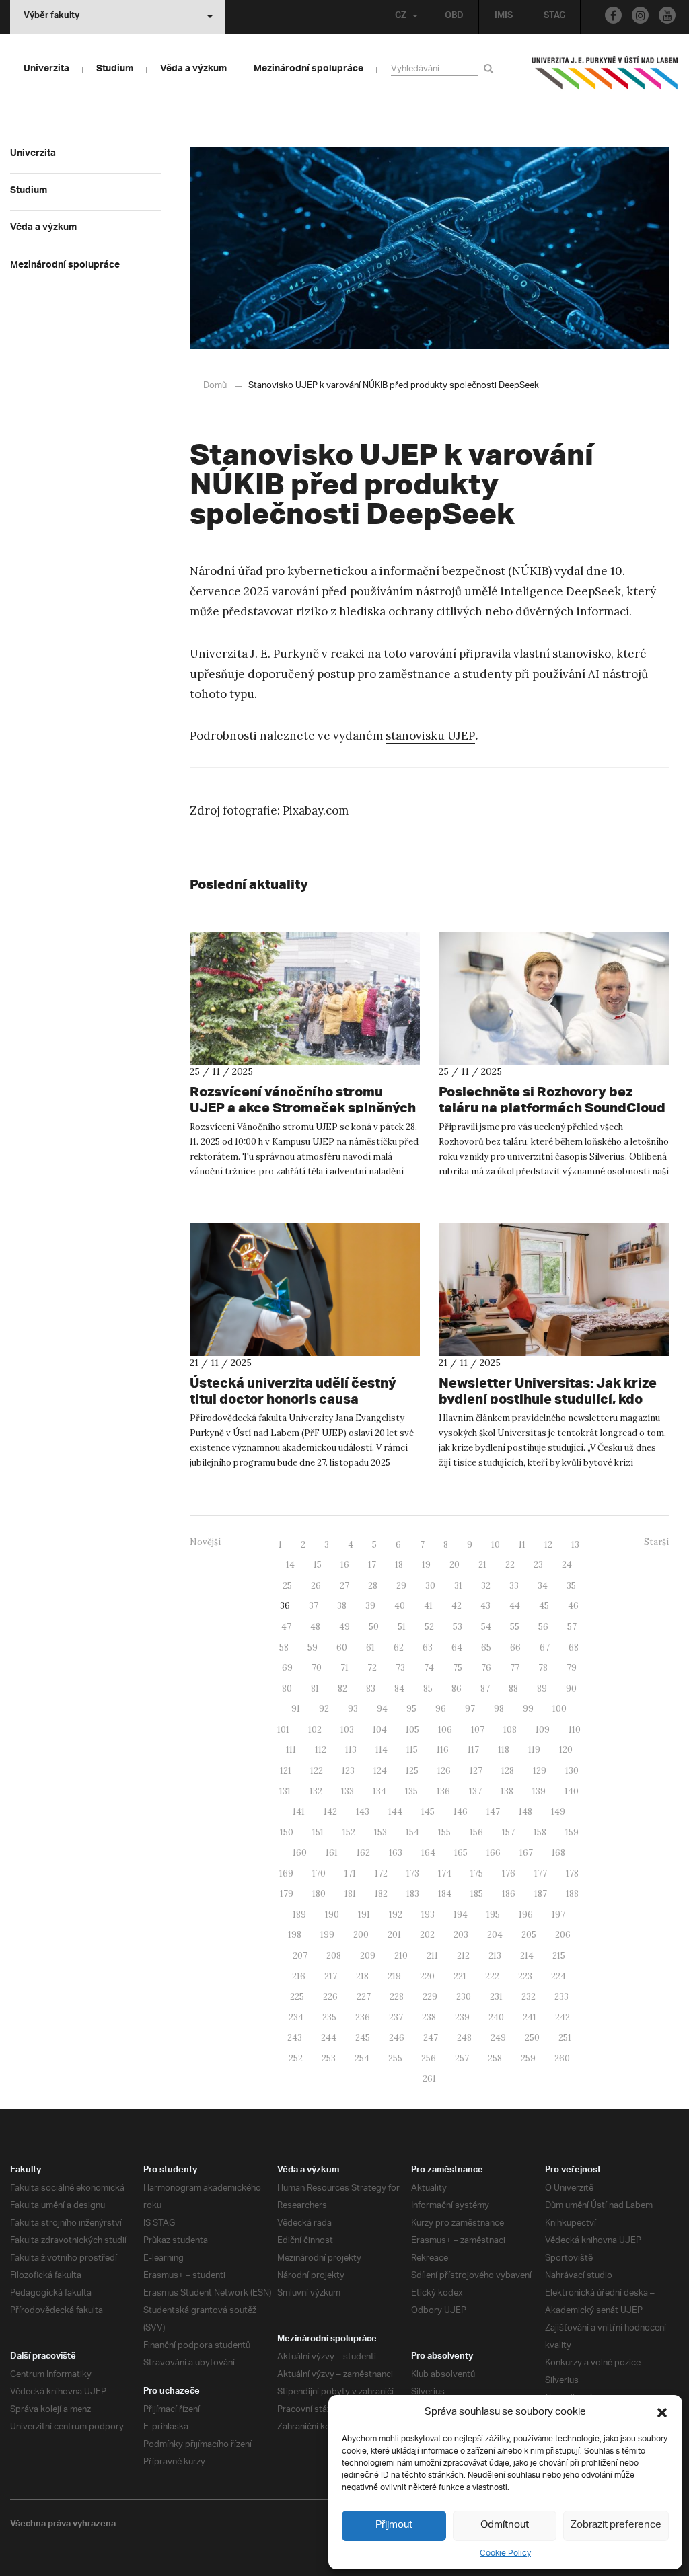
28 (373, 1586)
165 (461, 1853)
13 (575, 1545)
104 (380, 1730)
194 (461, 1915)
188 (572, 1894)
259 (528, 2058)
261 (429, 2079)
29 (401, 1586)
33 (514, 1586)
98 (499, 1709)
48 (315, 1627)
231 (496, 1997)
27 (344, 1586)
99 (528, 1709)
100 (559, 1709)
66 (515, 1647)
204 (495, 1935)
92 (324, 1709)
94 (382, 1709)
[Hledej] (491, 68)
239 (462, 2017)
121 (286, 1771)
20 (455, 1565)
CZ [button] (401, 17)
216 (299, 1976)
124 (380, 1771)
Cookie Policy (505, 2553)
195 (493, 1915)
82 (342, 1689)
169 (286, 1873)
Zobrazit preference (616, 2525)
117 (473, 1750)
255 (395, 2058)
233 (561, 1997)
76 (486, 1668)
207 (300, 1956)
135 (411, 1791)
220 (427, 1976)
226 (330, 1997)
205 (529, 1935)
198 (295, 1935)
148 (525, 1812)
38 (342, 1606)
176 (509, 1873)
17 (372, 1565)
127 (476, 1771)
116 (443, 1750)
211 (432, 1956)
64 (457, 1647)
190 (332, 1915)
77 (515, 1668)
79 (572, 1668)
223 (525, 1976)
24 (567, 1565)
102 (315, 1730)
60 (342, 1647)
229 (430, 1997)
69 (287, 1668)
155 (444, 1832)
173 (413, 1873)
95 (411, 1709)
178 (572, 1873)
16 (345, 1565)
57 (572, 1627)
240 (496, 2017)
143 (363, 1812)
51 (402, 1627)
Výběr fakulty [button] (51, 17)
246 (397, 2038)
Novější (205, 1542)
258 (495, 2058)
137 (475, 1791)
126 (444, 1771)
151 (318, 1832)
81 (315, 1689)
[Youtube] (667, 15)
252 (296, 2058)
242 (563, 2017)
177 (541, 1873)
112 (321, 1750)
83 (371, 1689)
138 (507, 1791)
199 (327, 1935)
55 (515, 1627)
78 (543, 1668)
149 (558, 1812)
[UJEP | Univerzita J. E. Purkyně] (605, 79)
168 (558, 1853)
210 (401, 1956)
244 (329, 2038)
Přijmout (394, 2525)
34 (543, 1586)
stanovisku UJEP (430, 736)
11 (522, 1545)
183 (413, 1894)
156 (476, 1832)
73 (400, 1668)
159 (572, 1832)
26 (316, 1586)
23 (538, 1565)
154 (412, 1832)
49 (344, 1627)
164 (428, 1853)
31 (458, 1586)
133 (348, 1791)
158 (540, 1832)
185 (477, 1894)
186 (509, 1894)
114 (382, 1750)
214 (527, 1956)
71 (344, 1668)
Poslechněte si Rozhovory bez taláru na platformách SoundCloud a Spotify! (552, 1107)
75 (458, 1668)
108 (510, 1730)
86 (457, 1689)
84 (399, 1689)
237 (396, 2017)
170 (319, 1873)
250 (532, 2038)
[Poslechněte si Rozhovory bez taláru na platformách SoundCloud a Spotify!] (554, 998)
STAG (554, 17)
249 (498, 2038)
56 (543, 1627)
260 (562, 2058)
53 (458, 1627)
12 (548, 1545)
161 (332, 1853)
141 (299, 1812)
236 (363, 2017)
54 (486, 1627)
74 (429, 1668)
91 (296, 1709)
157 (508, 1832)
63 (428, 1647)
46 (573, 1606)
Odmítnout (505, 2525)
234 (296, 2017)
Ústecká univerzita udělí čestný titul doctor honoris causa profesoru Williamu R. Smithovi (293, 1399)
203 (461, 1935)
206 (563, 1935)
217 (331, 1976)
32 (486, 1586)
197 (558, 1915)
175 (477, 1873)
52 (429, 1627)
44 (515, 1606)
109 (543, 1730)
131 (285, 1791)
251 (565, 2038)
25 (287, 1586)
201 (394, 1935)
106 (445, 1730)
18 (399, 1565)
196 (526, 1915)
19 (426, 1565)
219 (394, 1976)
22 (510, 1565)
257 (462, 2058)
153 (380, 1832)
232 (529, 1997)
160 (300, 1853)
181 (350, 1894)
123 (348, 1771)
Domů (215, 386)
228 (397, 1997)
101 (283, 1730)
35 (571, 1586)
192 (396, 1915)
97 (470, 1709)
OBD (454, 17)
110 (575, 1730)
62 (399, 1647)
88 (513, 1689)
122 (317, 1771)
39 (370, 1606)
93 (353, 1709)
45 (544, 1606)
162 (363, 1853)
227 (364, 1997)
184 (445, 1894)
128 (508, 1771)
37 (314, 1606)
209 (368, 1956)
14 (290, 1565)
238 (429, 2017)
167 (526, 1853)
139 (539, 1791)
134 (379, 1791)
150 (287, 1832)
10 (496, 1545)
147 (493, 1812)
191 (364, 1915)
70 (317, 1668)
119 (534, 1750)
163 (396, 1853)
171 (350, 1873)
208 (334, 1956)
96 (441, 1709)
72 (372, 1668)
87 (485, 1689)
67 (545, 1647)
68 (574, 1647)
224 (558, 1976)
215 (559, 1956)
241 (530, 2017)
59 (313, 1647)
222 (492, 1976)
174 (445, 1873)
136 (443, 1791)
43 (485, 1606)
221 (460, 1976)
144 (395, 1812)
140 (572, 1791)
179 (287, 1894)
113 (351, 1750)
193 (428, 1915)
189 (299, 1915)
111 (291, 1750)
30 (430, 1586)
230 (464, 1997)
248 (464, 2038)
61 (370, 1647)
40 (400, 1606)
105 (412, 1730)
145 (428, 1812)
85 (428, 1689)
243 (295, 2038)
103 (347, 1730)
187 (541, 1894)
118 (504, 1750)
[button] (662, 2413)
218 (362, 1976)
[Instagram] (640, 15)
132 (316, 1791)
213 (495, 1956)
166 (494, 1853)
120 (566, 1750)
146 (461, 1812)
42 (457, 1606)
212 (463, 1956)
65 (486, 1647)
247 (431, 2038)
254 (362, 2058)
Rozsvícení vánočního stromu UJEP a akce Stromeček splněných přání (303, 1107)
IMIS (504, 17)
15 (318, 1565)
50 (374, 1627)
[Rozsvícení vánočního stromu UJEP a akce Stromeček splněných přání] (305, 998)
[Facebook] (613, 15)
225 (297, 1997)
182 (381, 1894)
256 (429, 2058)
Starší (656, 1542)
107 (478, 1730)
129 (540, 1771)
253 (329, 2058)
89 (542, 1689)
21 (482, 1565)
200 (361, 1935)
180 (319, 1894)
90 (571, 1689)
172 (381, 1873)
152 (349, 1832)
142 (330, 1812)
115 (412, 1750)
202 (427, 1935)
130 (572, 1771)
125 (412, 1771)
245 (363, 2038)
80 (287, 1689)
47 (286, 1627)
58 (284, 1647)
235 (329, 2017)
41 (428, 1606)
